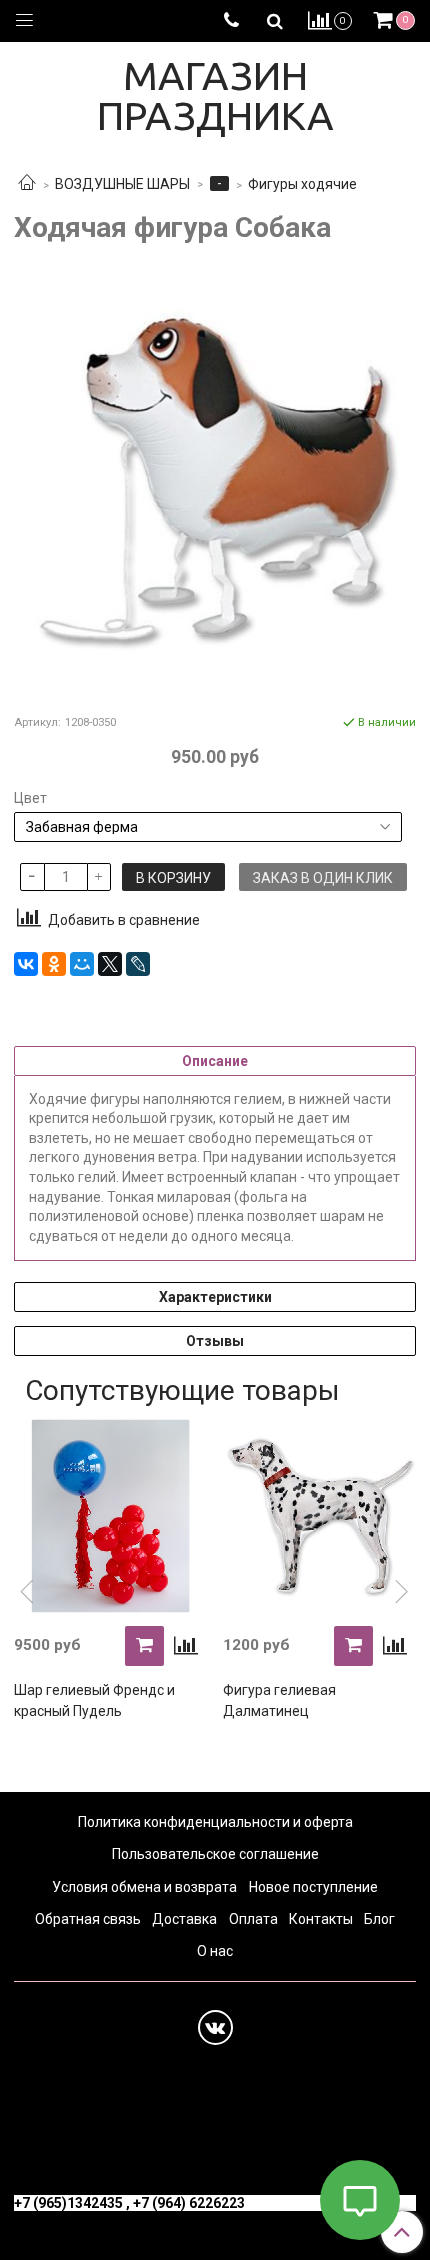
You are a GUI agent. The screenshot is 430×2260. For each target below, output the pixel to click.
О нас (215, 1951)
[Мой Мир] (82, 964)
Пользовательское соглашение (215, 1854)
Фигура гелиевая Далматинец (279, 1700)
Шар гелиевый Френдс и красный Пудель (94, 1700)
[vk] (215, 2027)
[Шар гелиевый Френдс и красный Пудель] (110, 1515)
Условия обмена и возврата (144, 1887)
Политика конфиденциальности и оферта (215, 1822)
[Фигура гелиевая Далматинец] (319, 1515)
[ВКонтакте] (26, 964)
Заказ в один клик (323, 878)
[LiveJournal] (138, 964)
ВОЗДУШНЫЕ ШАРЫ (122, 184)
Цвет (30, 798)
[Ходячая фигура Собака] (215, 478)
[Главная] (27, 184)
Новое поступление (313, 1887)
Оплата (253, 1919)
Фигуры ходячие (302, 184)
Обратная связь (88, 1919)
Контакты (321, 1919)
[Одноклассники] (54, 964)
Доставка (184, 1919)
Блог (379, 1919)
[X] (110, 964)
